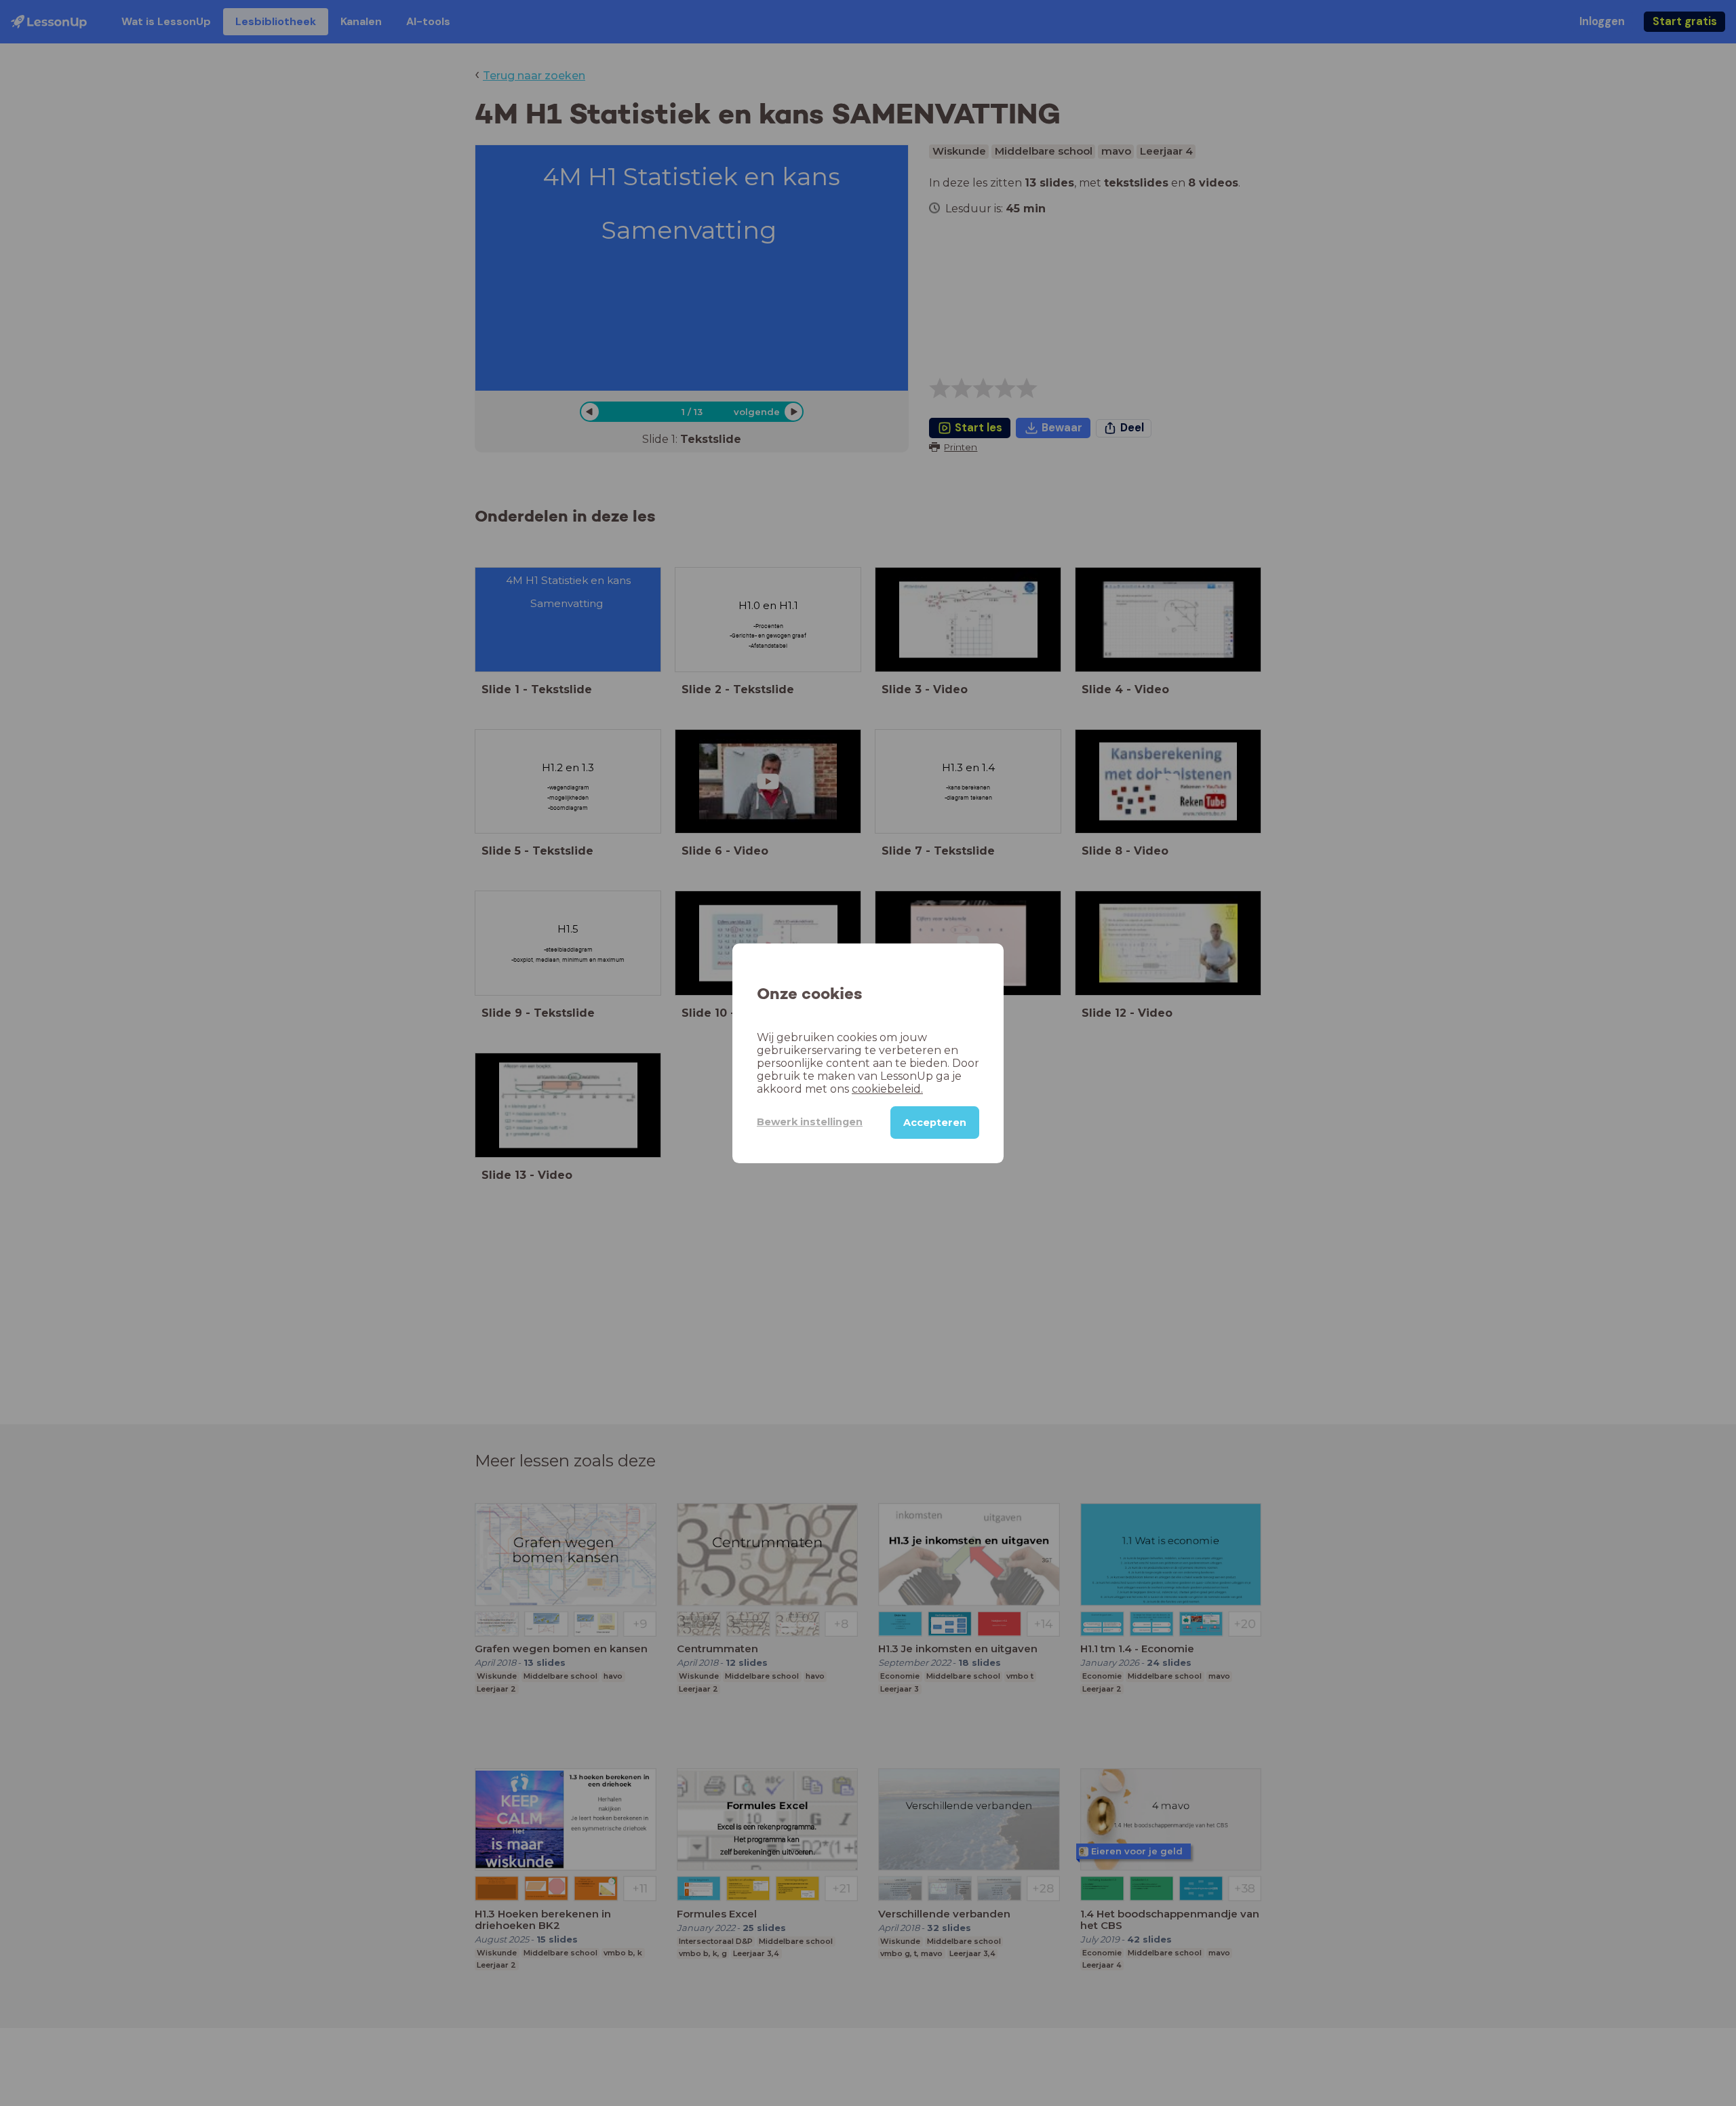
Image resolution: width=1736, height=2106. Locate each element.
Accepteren (935, 1122)
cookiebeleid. (887, 1088)
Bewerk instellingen (810, 1122)
